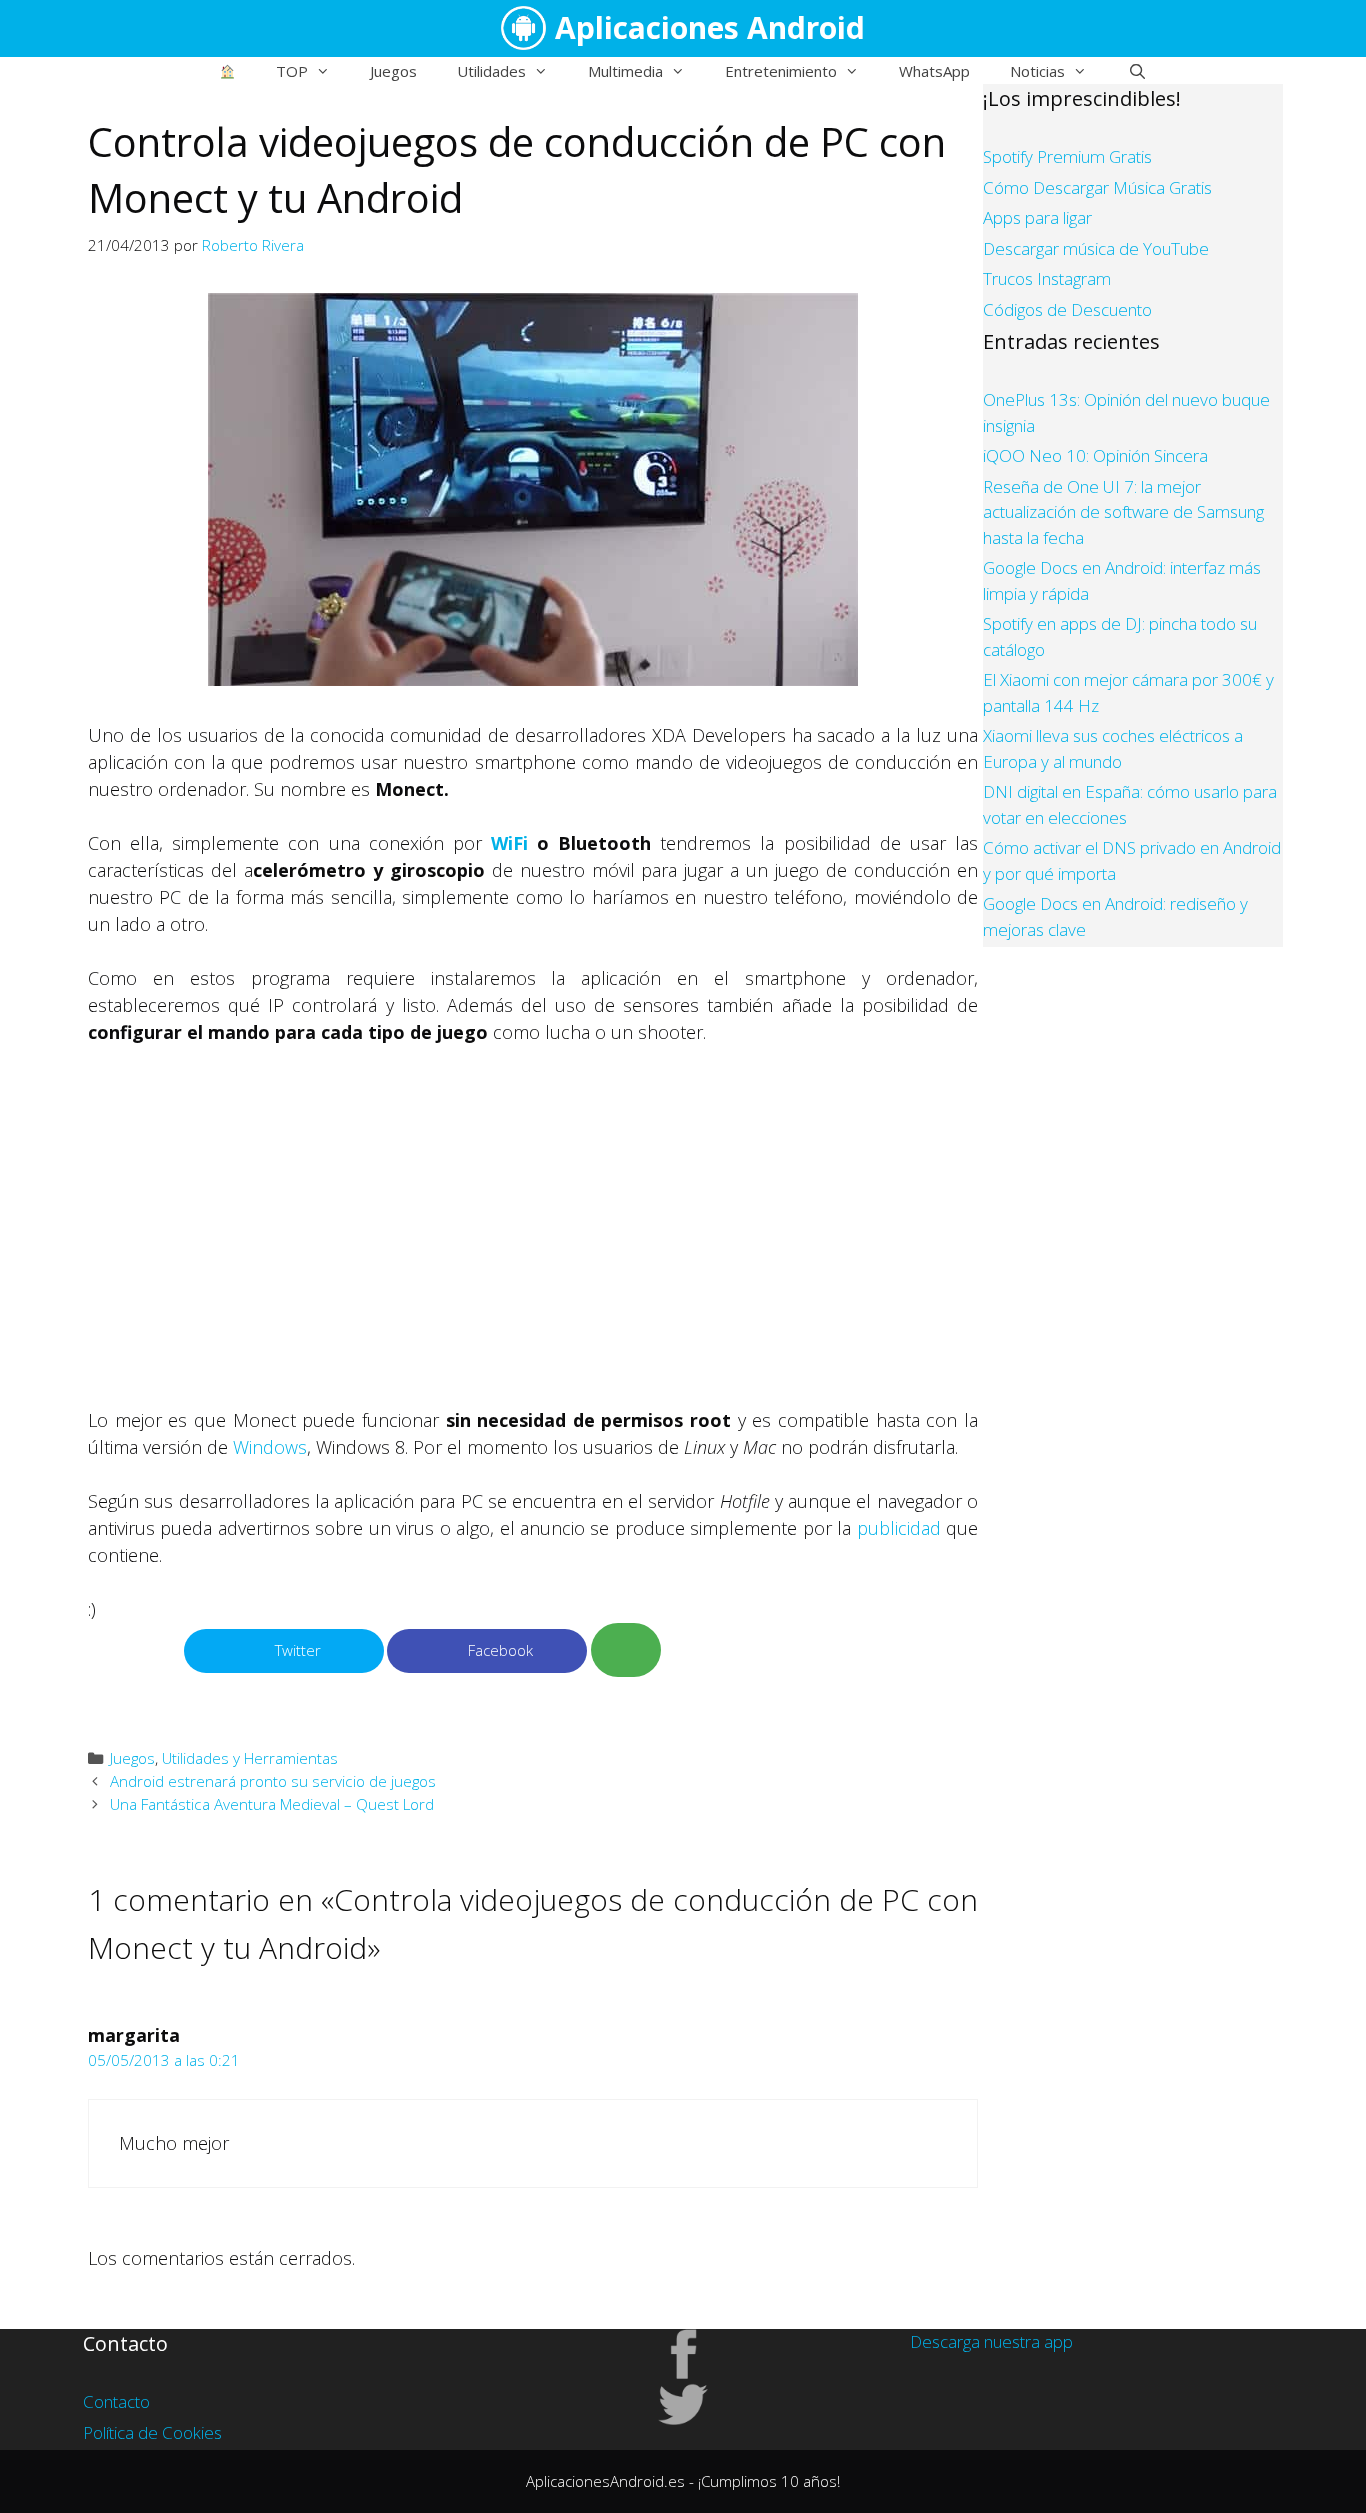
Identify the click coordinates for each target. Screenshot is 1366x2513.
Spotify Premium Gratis (1067, 156)
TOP (292, 71)
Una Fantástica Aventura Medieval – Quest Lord (272, 1804)
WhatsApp (934, 71)
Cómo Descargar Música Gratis (1097, 187)
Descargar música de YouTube (1096, 248)
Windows (270, 1447)
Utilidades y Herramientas (250, 1758)
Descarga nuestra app (991, 2341)
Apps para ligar (1037, 217)
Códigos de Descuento (1067, 309)
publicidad (899, 1528)
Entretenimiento (781, 71)
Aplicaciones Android (710, 27)
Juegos (393, 71)
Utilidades (491, 71)
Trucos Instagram (1047, 278)
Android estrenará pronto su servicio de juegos (273, 1781)
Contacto (116, 2401)
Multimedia (625, 71)
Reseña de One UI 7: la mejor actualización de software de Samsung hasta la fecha (1123, 512)
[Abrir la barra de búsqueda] (1136, 71)
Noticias (1037, 71)
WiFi (509, 843)
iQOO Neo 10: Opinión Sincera (1095, 455)
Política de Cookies (152, 2432)
